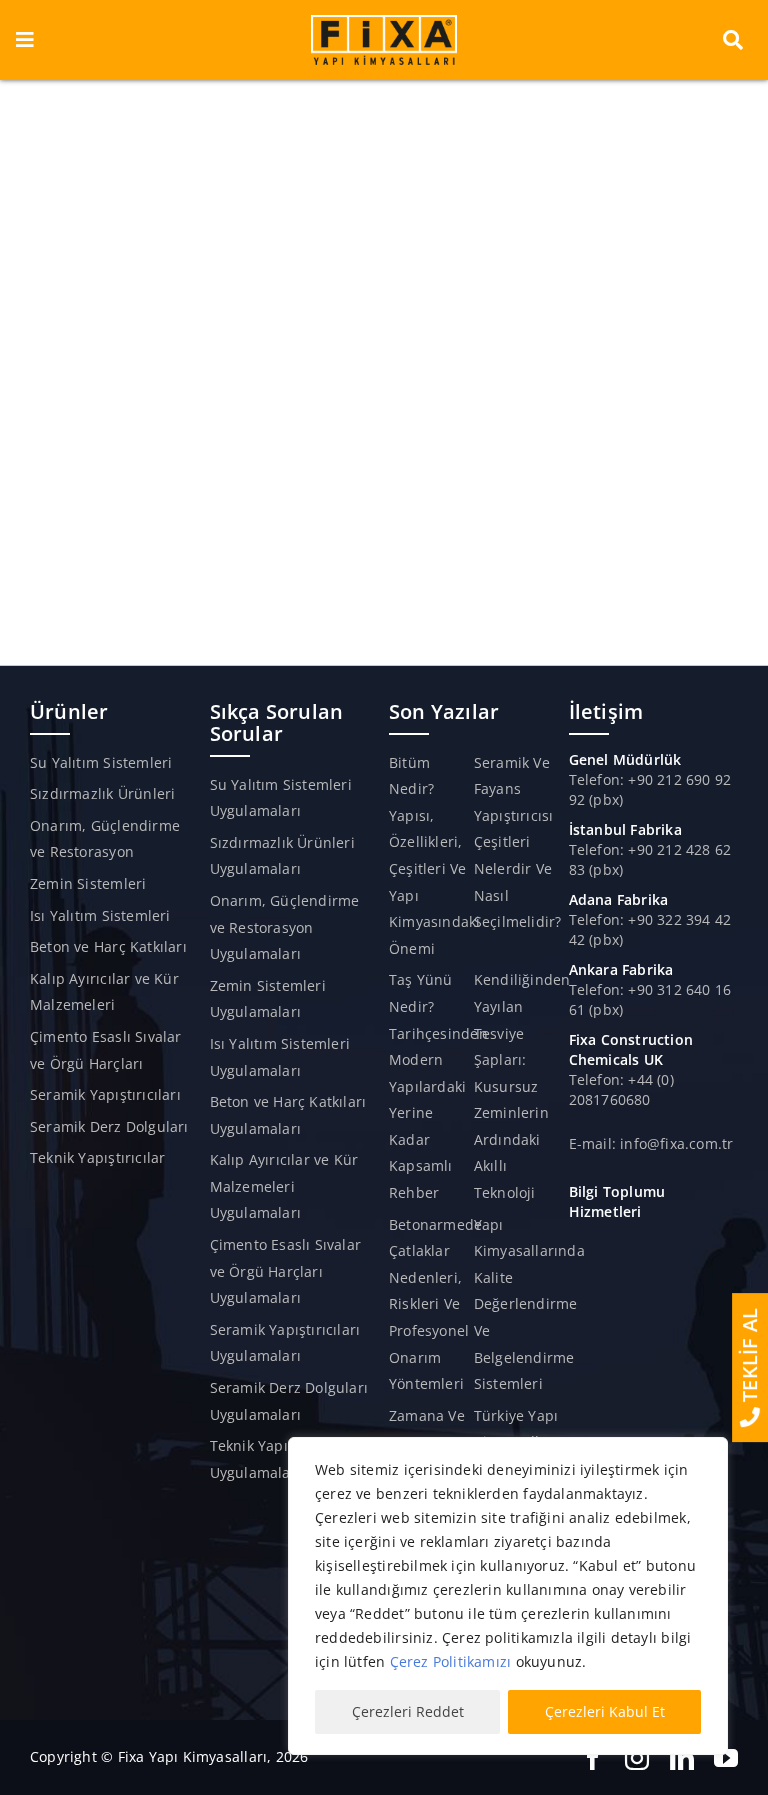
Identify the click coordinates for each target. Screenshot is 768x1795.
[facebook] (593, 1758)
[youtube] (726, 1758)
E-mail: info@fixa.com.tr (651, 1143)
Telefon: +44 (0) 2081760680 (621, 1089)
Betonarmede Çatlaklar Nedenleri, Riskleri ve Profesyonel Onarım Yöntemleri (435, 1304)
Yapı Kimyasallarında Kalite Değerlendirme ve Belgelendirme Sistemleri (529, 1304)
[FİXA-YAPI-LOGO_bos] (384, 21)
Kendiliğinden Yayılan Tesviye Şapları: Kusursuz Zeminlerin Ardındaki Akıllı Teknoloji (522, 1086)
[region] (508, 1596)
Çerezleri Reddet (408, 1711)
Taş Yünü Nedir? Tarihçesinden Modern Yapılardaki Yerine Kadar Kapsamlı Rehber (438, 1086)
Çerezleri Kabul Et (605, 1711)
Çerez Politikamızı (451, 1661)
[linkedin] (682, 1758)
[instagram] (637, 1758)
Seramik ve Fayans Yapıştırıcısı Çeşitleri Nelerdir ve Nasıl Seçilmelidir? (518, 842)
